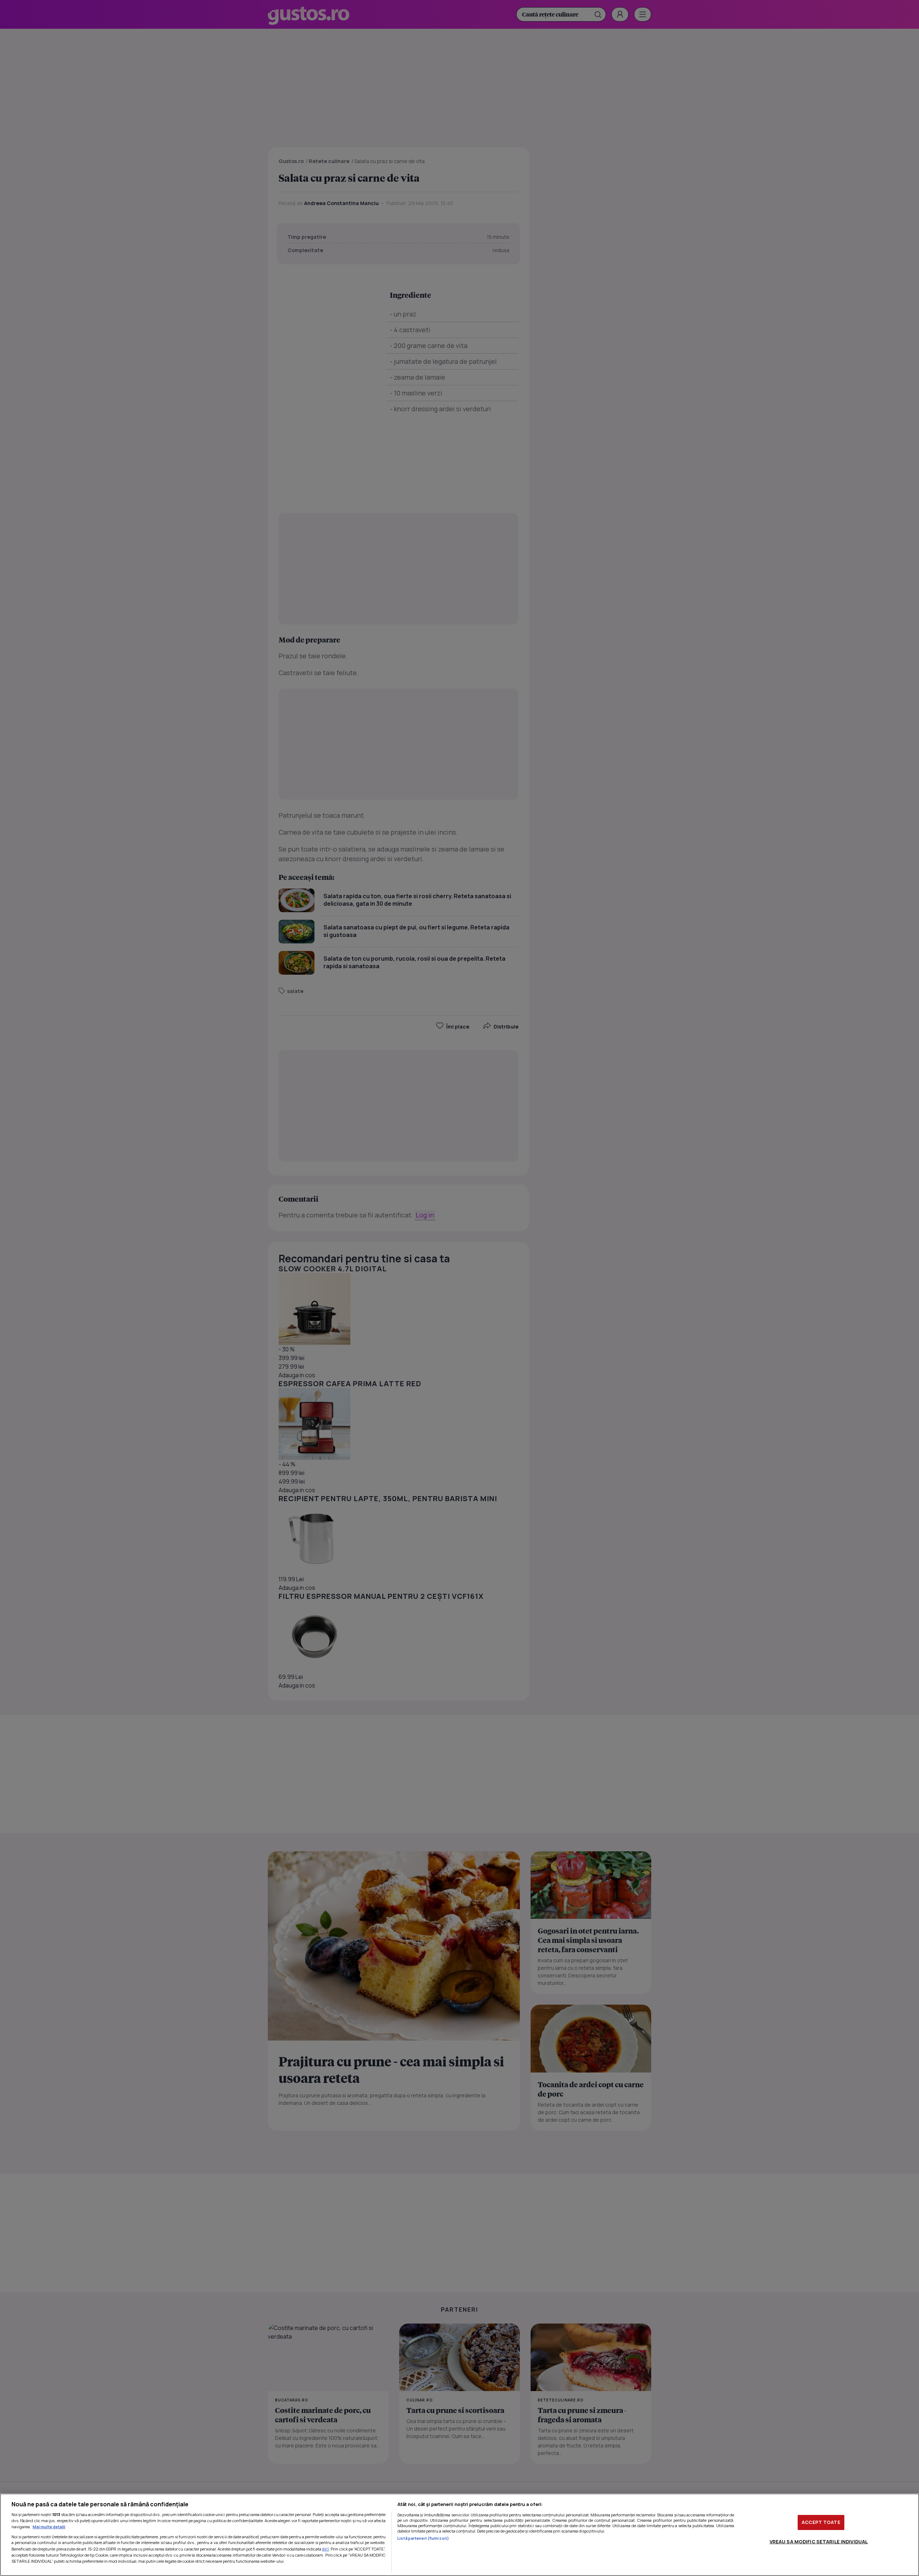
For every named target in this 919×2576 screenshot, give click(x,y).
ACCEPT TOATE (821, 2522)
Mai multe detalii (49, 2527)
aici (325, 2549)
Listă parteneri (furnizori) (423, 2538)
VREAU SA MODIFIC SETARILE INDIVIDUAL (819, 2542)
